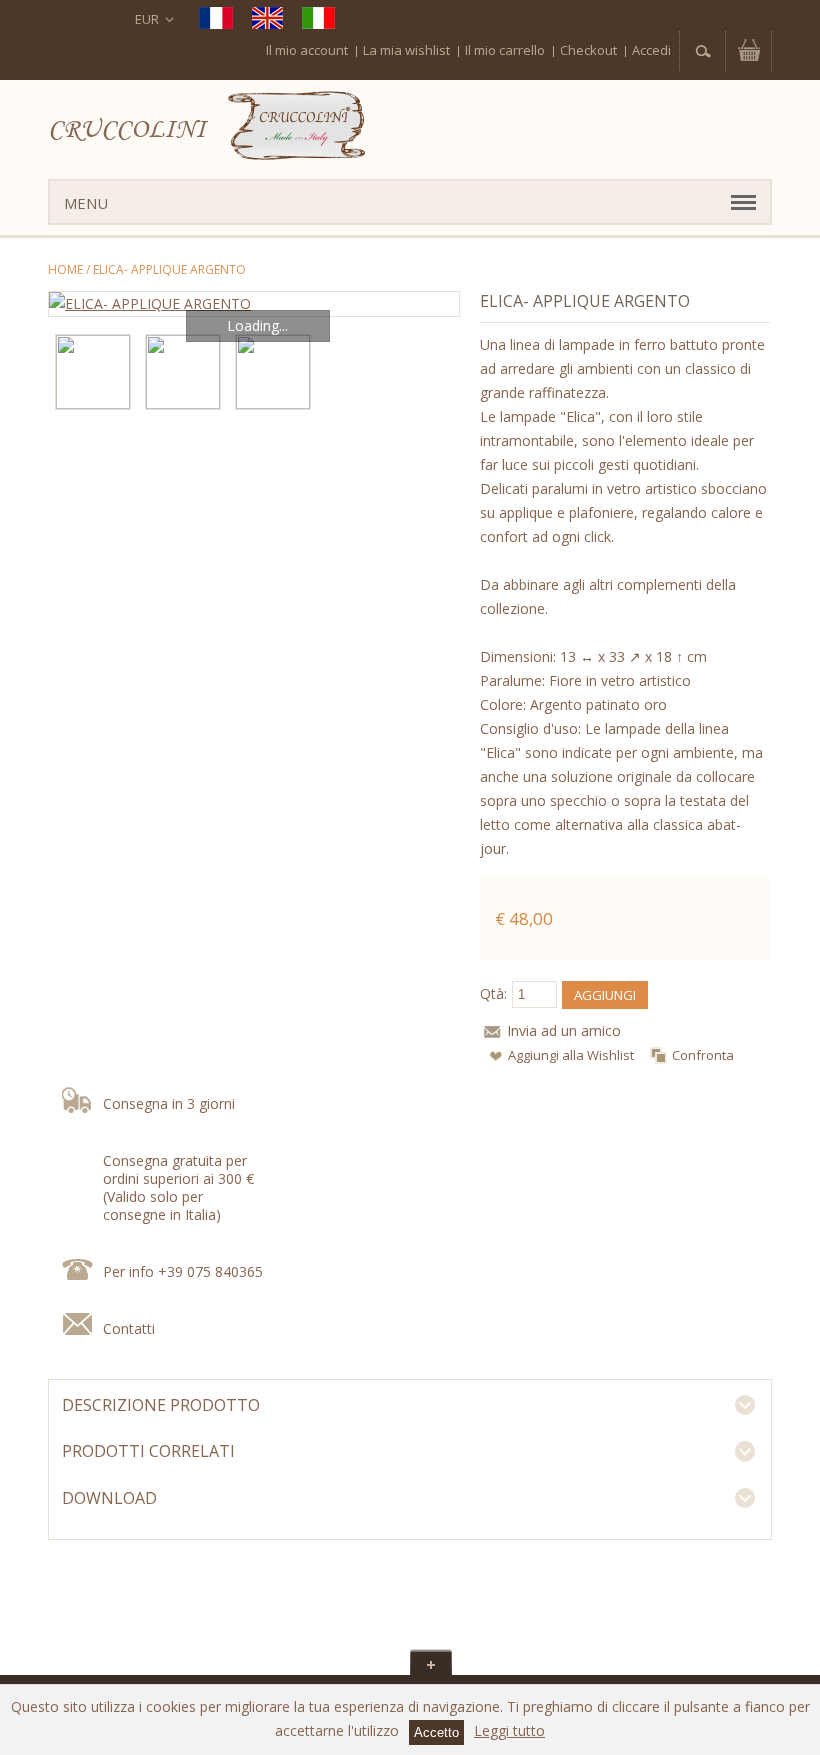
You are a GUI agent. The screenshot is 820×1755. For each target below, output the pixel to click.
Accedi (651, 50)
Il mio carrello (505, 50)
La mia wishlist (406, 50)
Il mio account (307, 50)
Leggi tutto (509, 1730)
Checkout (588, 50)
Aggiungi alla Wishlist (571, 1055)
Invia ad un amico (564, 1030)
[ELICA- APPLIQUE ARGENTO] (254, 304)
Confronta (703, 1055)
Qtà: (493, 993)
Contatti (129, 1328)
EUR (147, 19)
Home (65, 269)
